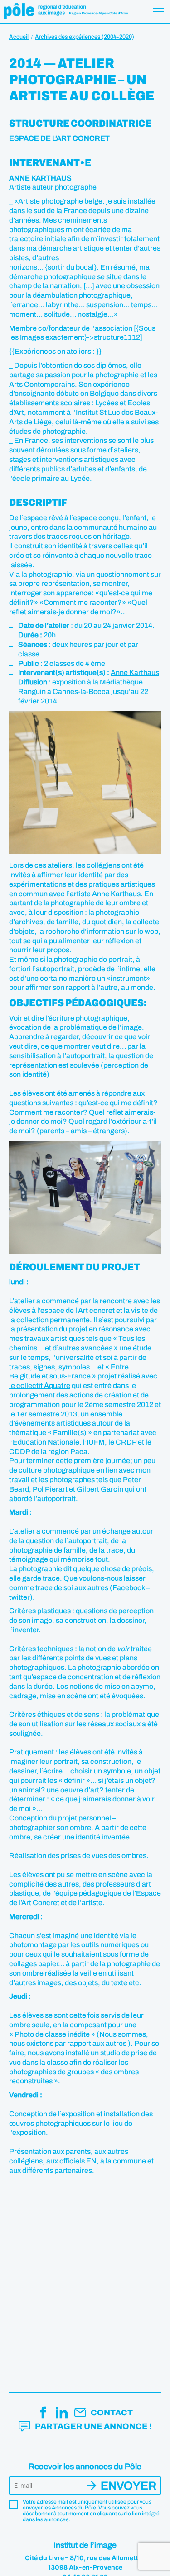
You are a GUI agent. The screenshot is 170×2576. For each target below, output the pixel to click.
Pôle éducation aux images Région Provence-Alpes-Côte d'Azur (66, 11)
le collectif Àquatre (40, 1385)
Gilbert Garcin (100, 1489)
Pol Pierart (50, 1489)
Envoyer (129, 2486)
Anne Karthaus (135, 673)
